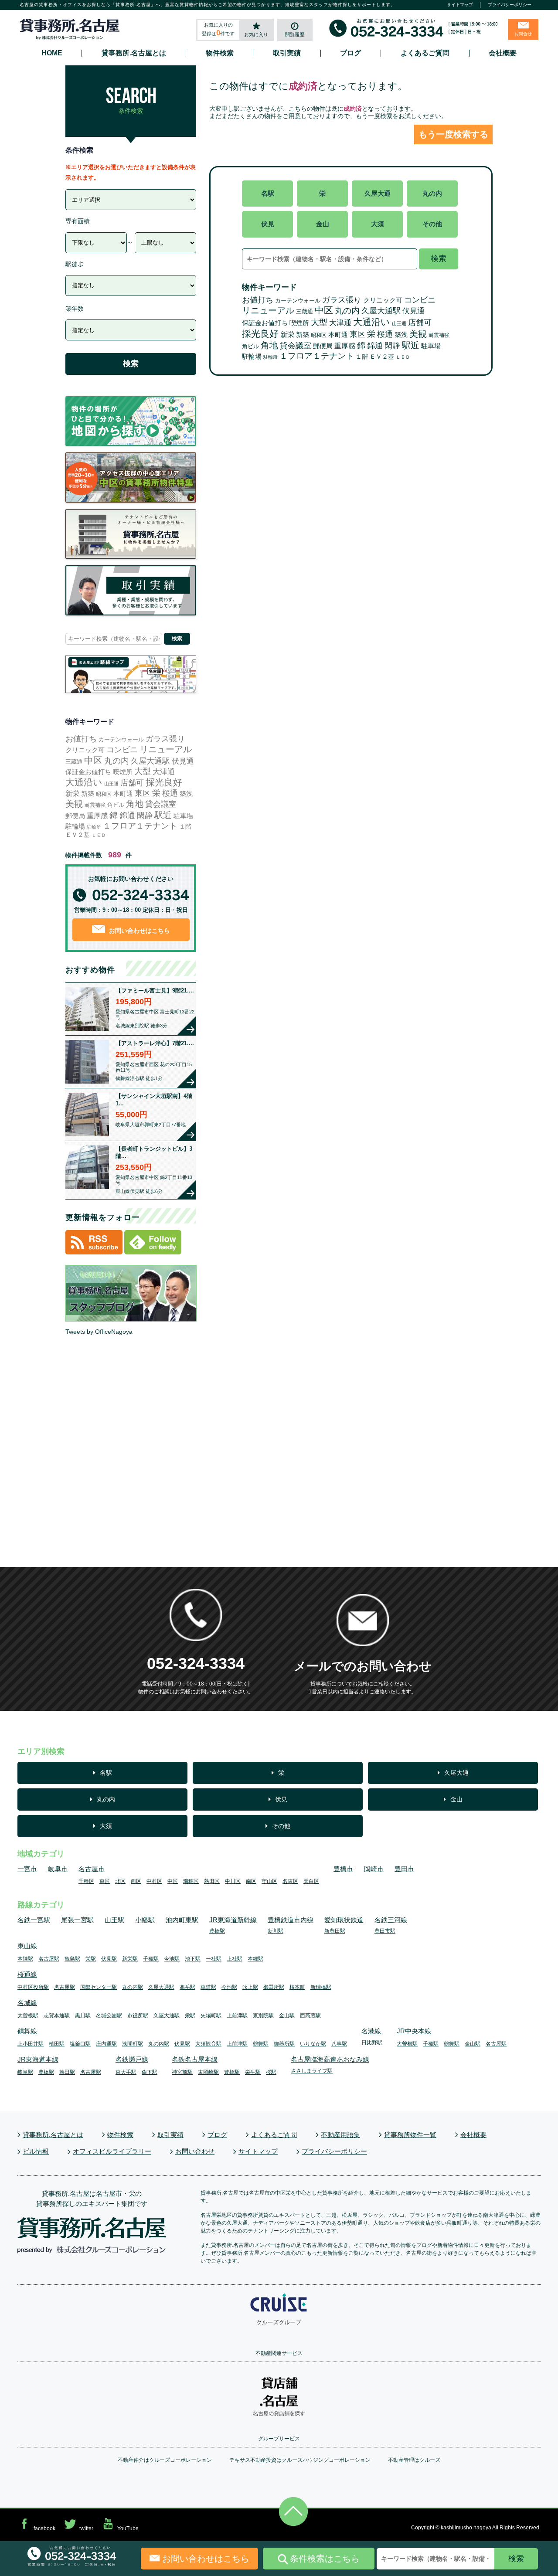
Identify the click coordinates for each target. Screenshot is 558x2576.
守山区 (269, 1881)
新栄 (287, 334)
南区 (251, 1881)
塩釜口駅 (80, 2044)
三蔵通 (305, 311)
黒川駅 (83, 2015)
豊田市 (404, 1869)
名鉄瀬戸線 (132, 2059)
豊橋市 (343, 1869)
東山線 (27, 1946)
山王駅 (114, 1920)
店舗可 (420, 323)
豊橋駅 (217, 1931)
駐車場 (431, 346)
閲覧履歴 (295, 34)
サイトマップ (460, 5)
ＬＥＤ (403, 357)
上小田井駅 (31, 2044)
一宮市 (27, 1869)
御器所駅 (274, 1987)
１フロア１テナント (317, 356)
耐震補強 (439, 335)
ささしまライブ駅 (312, 2071)
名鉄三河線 (391, 1920)
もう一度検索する (453, 134)
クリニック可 (383, 300)
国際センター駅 (99, 1987)
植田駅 (57, 2044)
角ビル (250, 346)
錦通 (375, 346)
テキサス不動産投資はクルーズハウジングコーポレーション (300, 2460)
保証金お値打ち (265, 323)
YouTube (128, 2528)
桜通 (385, 334)
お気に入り (256, 34)
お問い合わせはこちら (139, 931)
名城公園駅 (109, 2015)
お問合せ (523, 34)
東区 (357, 334)
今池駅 (172, 1959)
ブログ (350, 53)
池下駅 (193, 1959)
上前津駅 (237, 2015)
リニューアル (268, 310)
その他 (432, 224)
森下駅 (150, 2072)
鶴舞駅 (261, 2044)
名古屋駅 (49, 1959)
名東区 (290, 1881)
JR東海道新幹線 (233, 1920)
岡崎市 (374, 1869)
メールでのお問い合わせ (363, 1666)
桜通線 (27, 1974)
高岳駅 (187, 1987)
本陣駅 (25, 1959)
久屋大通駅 (381, 311)
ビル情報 (36, 2151)
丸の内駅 (133, 1987)
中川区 (233, 1881)
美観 (418, 334)
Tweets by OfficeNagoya (99, 1332)
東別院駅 (263, 2015)
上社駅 (235, 1959)
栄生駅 (253, 2072)
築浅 (401, 335)
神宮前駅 (182, 2072)
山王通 (399, 323)
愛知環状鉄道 (344, 1920)
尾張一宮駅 (77, 1920)
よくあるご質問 (425, 53)
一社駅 (214, 1959)
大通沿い (372, 322)
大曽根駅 (28, 2015)
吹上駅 (250, 1987)
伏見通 (413, 311)
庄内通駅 (106, 2044)
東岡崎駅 (208, 2072)
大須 (378, 224)
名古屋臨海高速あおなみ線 (330, 2059)
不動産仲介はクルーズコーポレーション (165, 2460)
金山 (323, 224)
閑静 (392, 346)
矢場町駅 (211, 2015)
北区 (120, 1881)
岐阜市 (58, 1869)
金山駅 (287, 2015)
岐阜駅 (25, 2072)
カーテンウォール (298, 301)
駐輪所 (270, 357)
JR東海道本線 (38, 2059)
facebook (44, 2528)
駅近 (411, 345)
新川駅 (276, 1931)
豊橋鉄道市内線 (291, 1920)
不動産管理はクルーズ (414, 2460)
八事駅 (339, 2044)
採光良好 (260, 334)
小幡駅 (145, 1920)
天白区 (311, 1881)
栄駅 (91, 1959)
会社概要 (503, 53)
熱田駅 (67, 2072)
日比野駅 (372, 2042)
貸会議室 (296, 346)
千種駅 (151, 1959)
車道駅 (208, 1987)
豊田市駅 (385, 1931)
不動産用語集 (340, 2135)
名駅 (268, 193)
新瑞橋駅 (321, 1987)
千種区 (86, 1881)
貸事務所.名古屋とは (134, 53)
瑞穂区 (191, 1881)
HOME (52, 53)
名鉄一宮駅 (34, 1920)
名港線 (371, 2031)
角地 (269, 345)
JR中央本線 (414, 2031)
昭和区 (319, 335)
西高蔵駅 (310, 2015)
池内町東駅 (182, 1920)
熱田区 (212, 1881)
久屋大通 (378, 193)
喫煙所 (299, 323)
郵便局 (323, 346)
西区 (136, 1881)
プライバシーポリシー (510, 5)
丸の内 (432, 193)
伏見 (268, 224)
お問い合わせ (195, 2151)
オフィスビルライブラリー (112, 2151)
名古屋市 (92, 1869)
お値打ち (258, 300)
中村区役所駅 (33, 1987)
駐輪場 (252, 357)
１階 (362, 357)
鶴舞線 (27, 2031)
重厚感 (345, 346)
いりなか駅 (313, 2044)
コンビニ (420, 300)
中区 (324, 310)
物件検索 (220, 53)
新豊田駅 (335, 1931)
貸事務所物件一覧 (410, 2135)
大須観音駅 (208, 2044)
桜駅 (271, 2072)
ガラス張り (342, 300)
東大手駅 (126, 2072)
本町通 (338, 335)
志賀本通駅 (57, 2015)
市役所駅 (138, 2015)
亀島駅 (72, 1959)
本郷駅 (255, 1959)
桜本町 (297, 1987)
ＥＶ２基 (382, 357)
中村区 (154, 1881)
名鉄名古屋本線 (195, 2059)
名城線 (27, 2003)
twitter (86, 2528)
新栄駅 (130, 1959)
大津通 (340, 323)
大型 (319, 322)
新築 (303, 335)
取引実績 (287, 53)
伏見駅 (109, 1959)
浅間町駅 (133, 2044)
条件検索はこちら (325, 2559)
